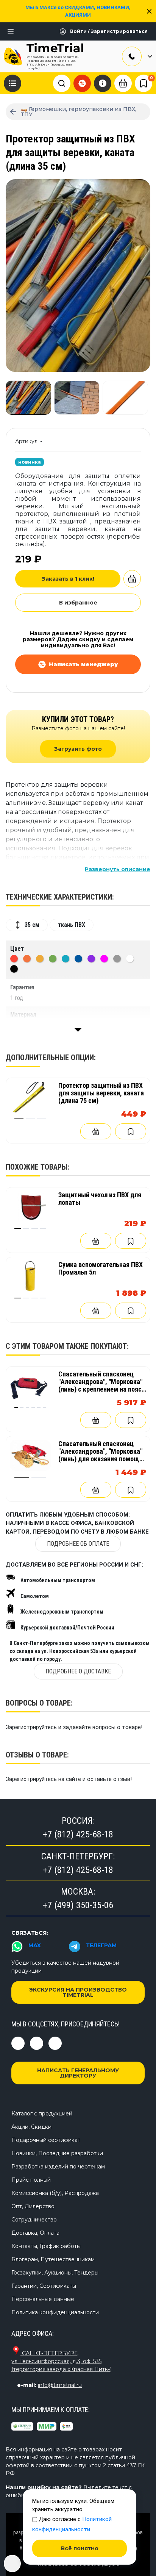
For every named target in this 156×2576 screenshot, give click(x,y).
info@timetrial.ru (60, 2385)
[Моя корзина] (123, 83)
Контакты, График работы (46, 2246)
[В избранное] (131, 1131)
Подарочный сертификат (46, 2140)
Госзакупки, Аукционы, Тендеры (55, 2273)
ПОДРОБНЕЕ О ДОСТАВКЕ (78, 1671)
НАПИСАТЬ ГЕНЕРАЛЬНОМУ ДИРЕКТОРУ (78, 2073)
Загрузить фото (78, 749)
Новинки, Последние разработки (57, 2153)
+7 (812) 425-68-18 (78, 1834)
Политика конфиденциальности (55, 2312)
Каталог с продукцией (42, 2114)
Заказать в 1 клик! (68, 579)
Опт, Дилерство (33, 2206)
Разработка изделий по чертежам (58, 2167)
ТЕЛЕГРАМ (101, 1945)
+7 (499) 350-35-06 (78, 1905)
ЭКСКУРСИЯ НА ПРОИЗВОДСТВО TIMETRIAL (78, 1992)
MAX (35, 1945)
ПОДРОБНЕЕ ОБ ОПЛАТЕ (78, 1544)
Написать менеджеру (83, 664)
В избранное (78, 603)
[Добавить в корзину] (132, 579)
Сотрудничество (34, 2220)
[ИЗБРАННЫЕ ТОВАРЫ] (144, 83)
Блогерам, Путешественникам (53, 2259)
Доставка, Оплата (35, 2233)
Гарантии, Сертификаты (44, 2286)
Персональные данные (43, 2299)
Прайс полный (31, 2180)
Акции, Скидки (31, 2127)
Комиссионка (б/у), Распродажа (55, 2193)
